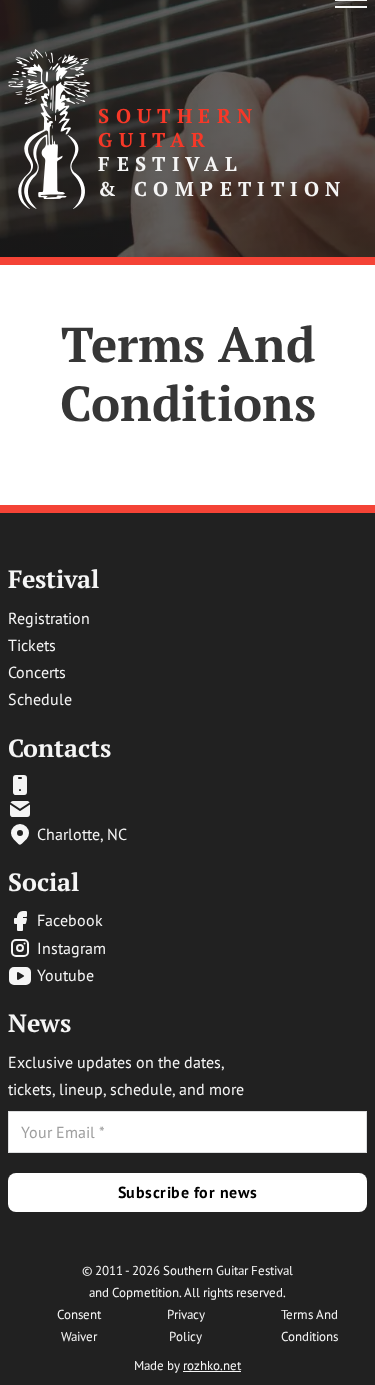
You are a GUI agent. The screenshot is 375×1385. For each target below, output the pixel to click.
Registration (49, 618)
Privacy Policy (186, 1325)
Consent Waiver (79, 1325)
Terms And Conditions (309, 1325)
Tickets (32, 645)
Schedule (40, 699)
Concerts (37, 672)
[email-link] (67, 785)
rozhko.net (212, 1365)
